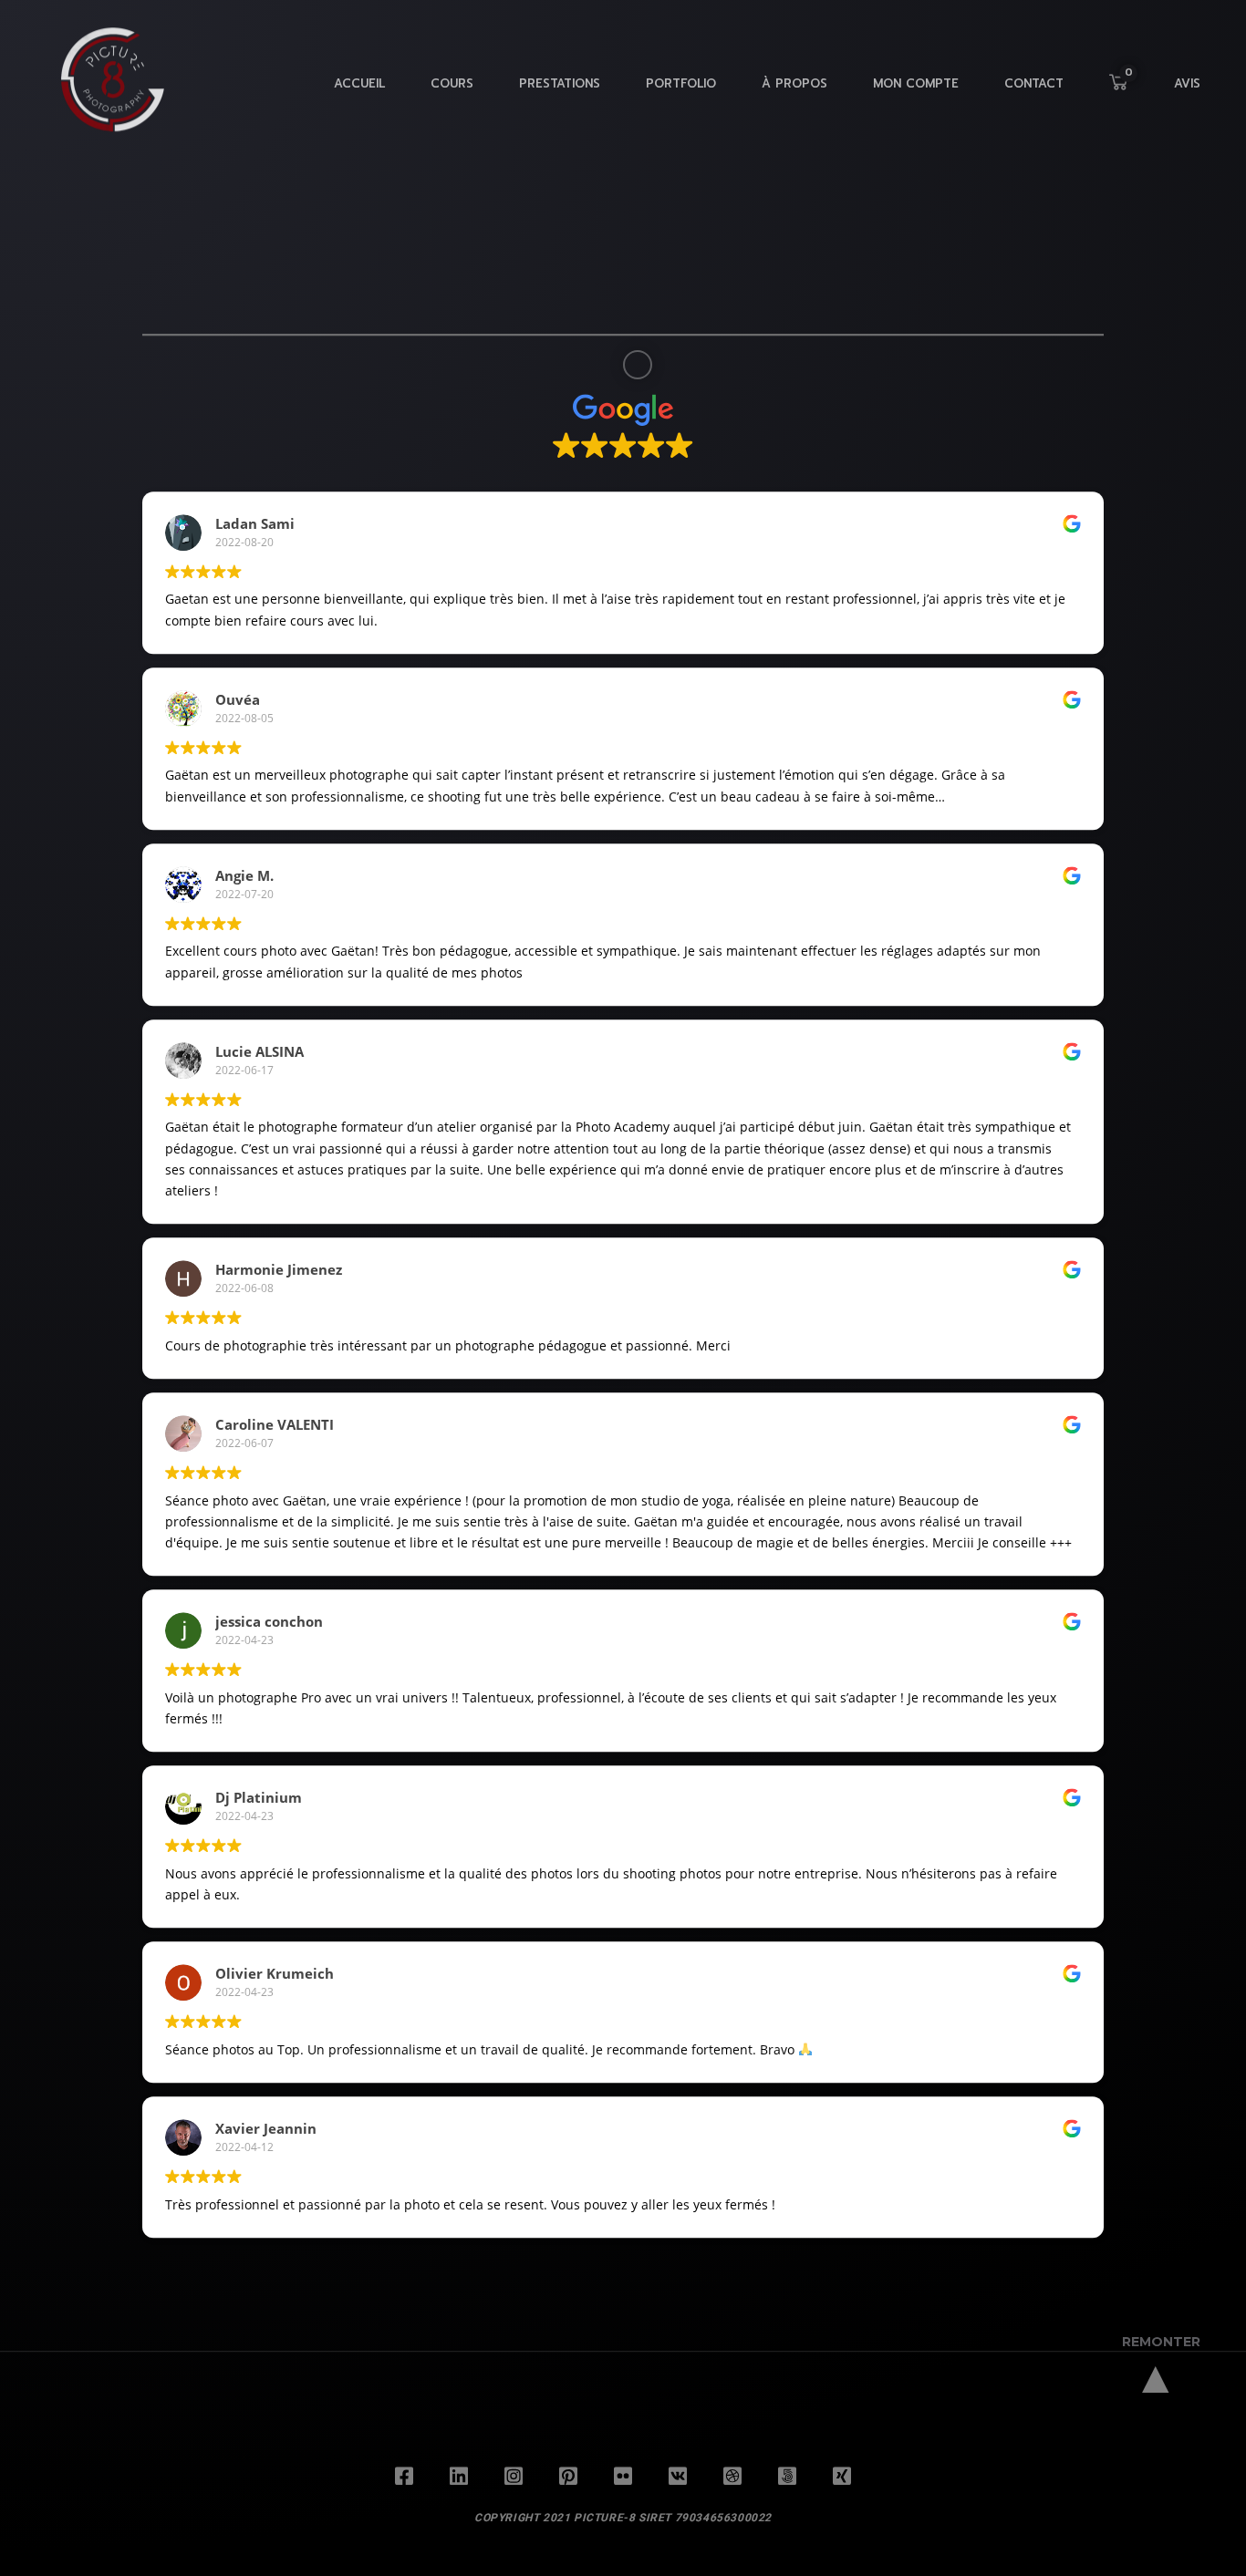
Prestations (560, 98)
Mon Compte (916, 98)
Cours (452, 98)
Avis (1187, 98)
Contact (1034, 98)
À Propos (794, 98)
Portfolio (681, 98)
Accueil (359, 98)
